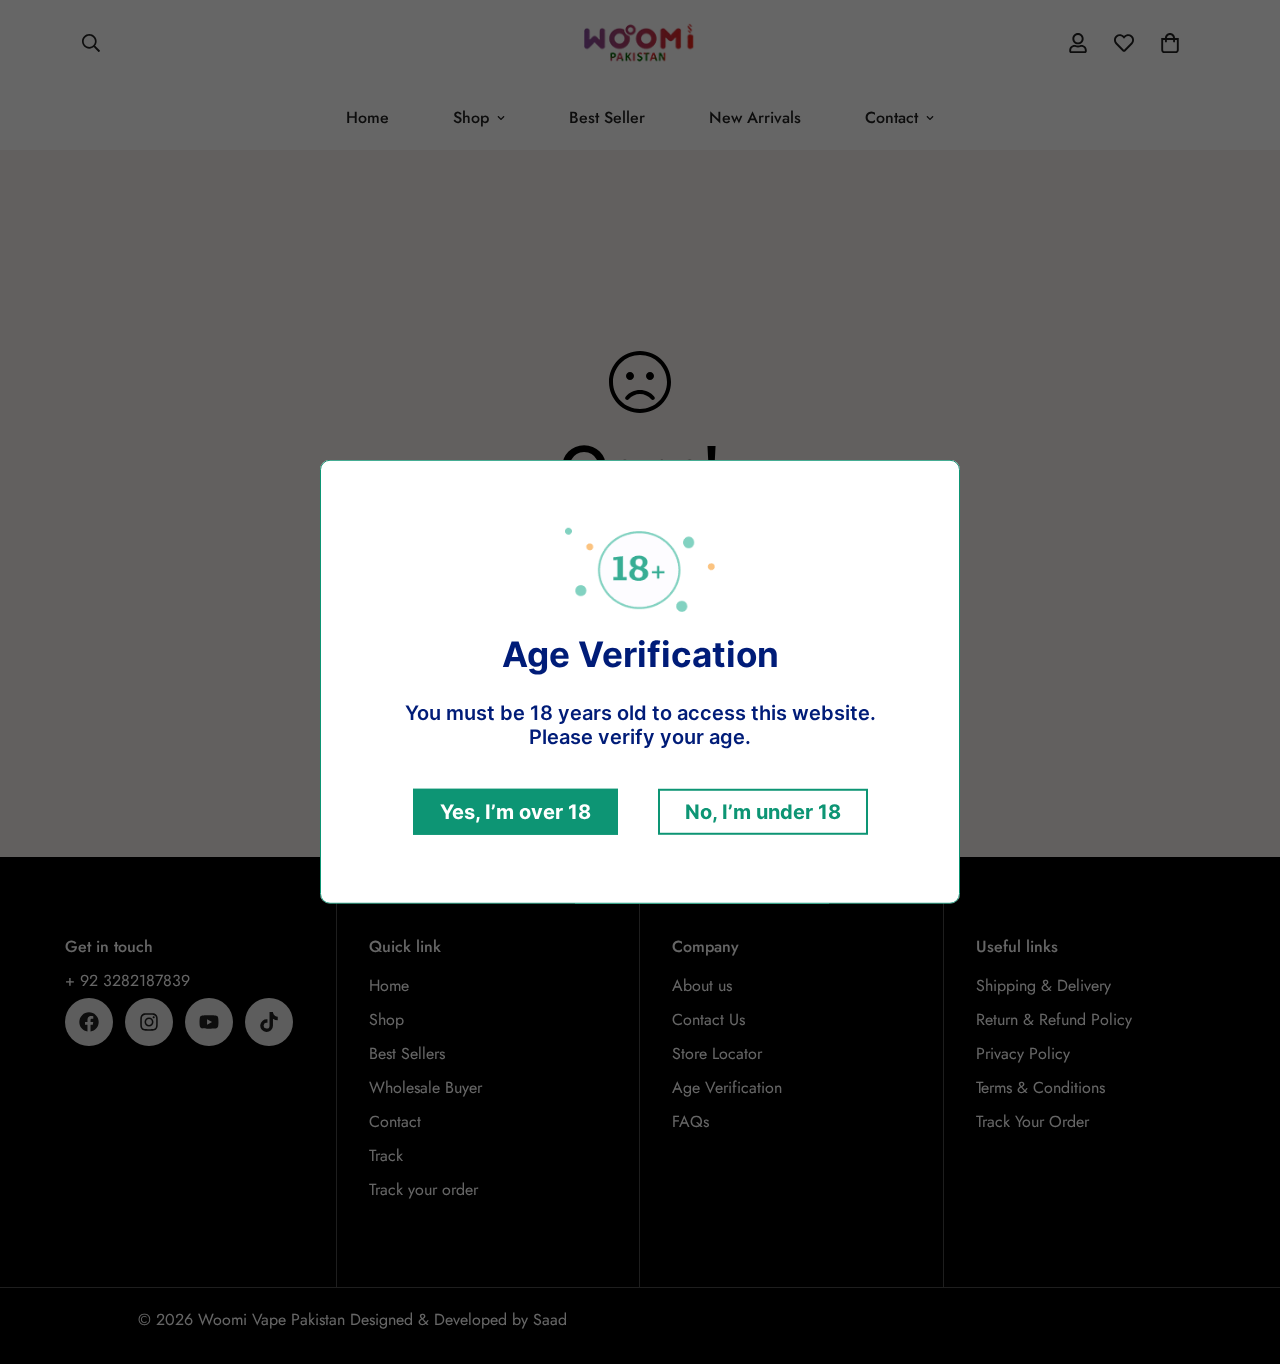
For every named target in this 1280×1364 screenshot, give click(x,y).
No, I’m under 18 (763, 812)
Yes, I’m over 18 (515, 812)
